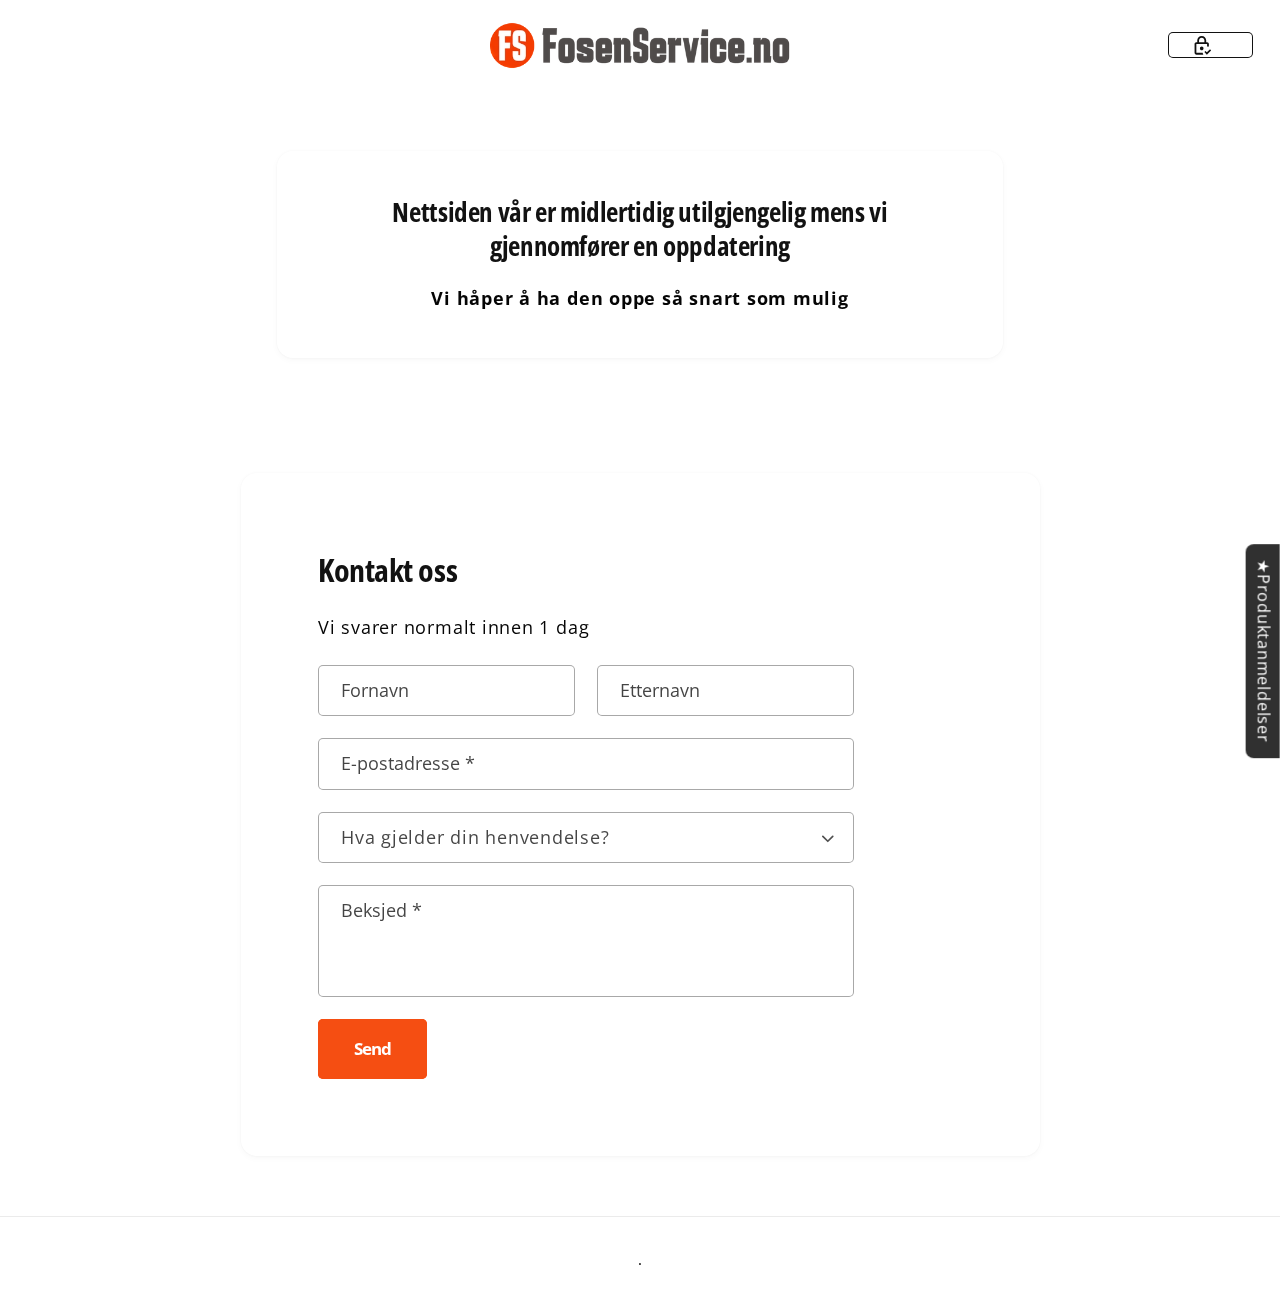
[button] (1210, 45)
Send (372, 1048)
